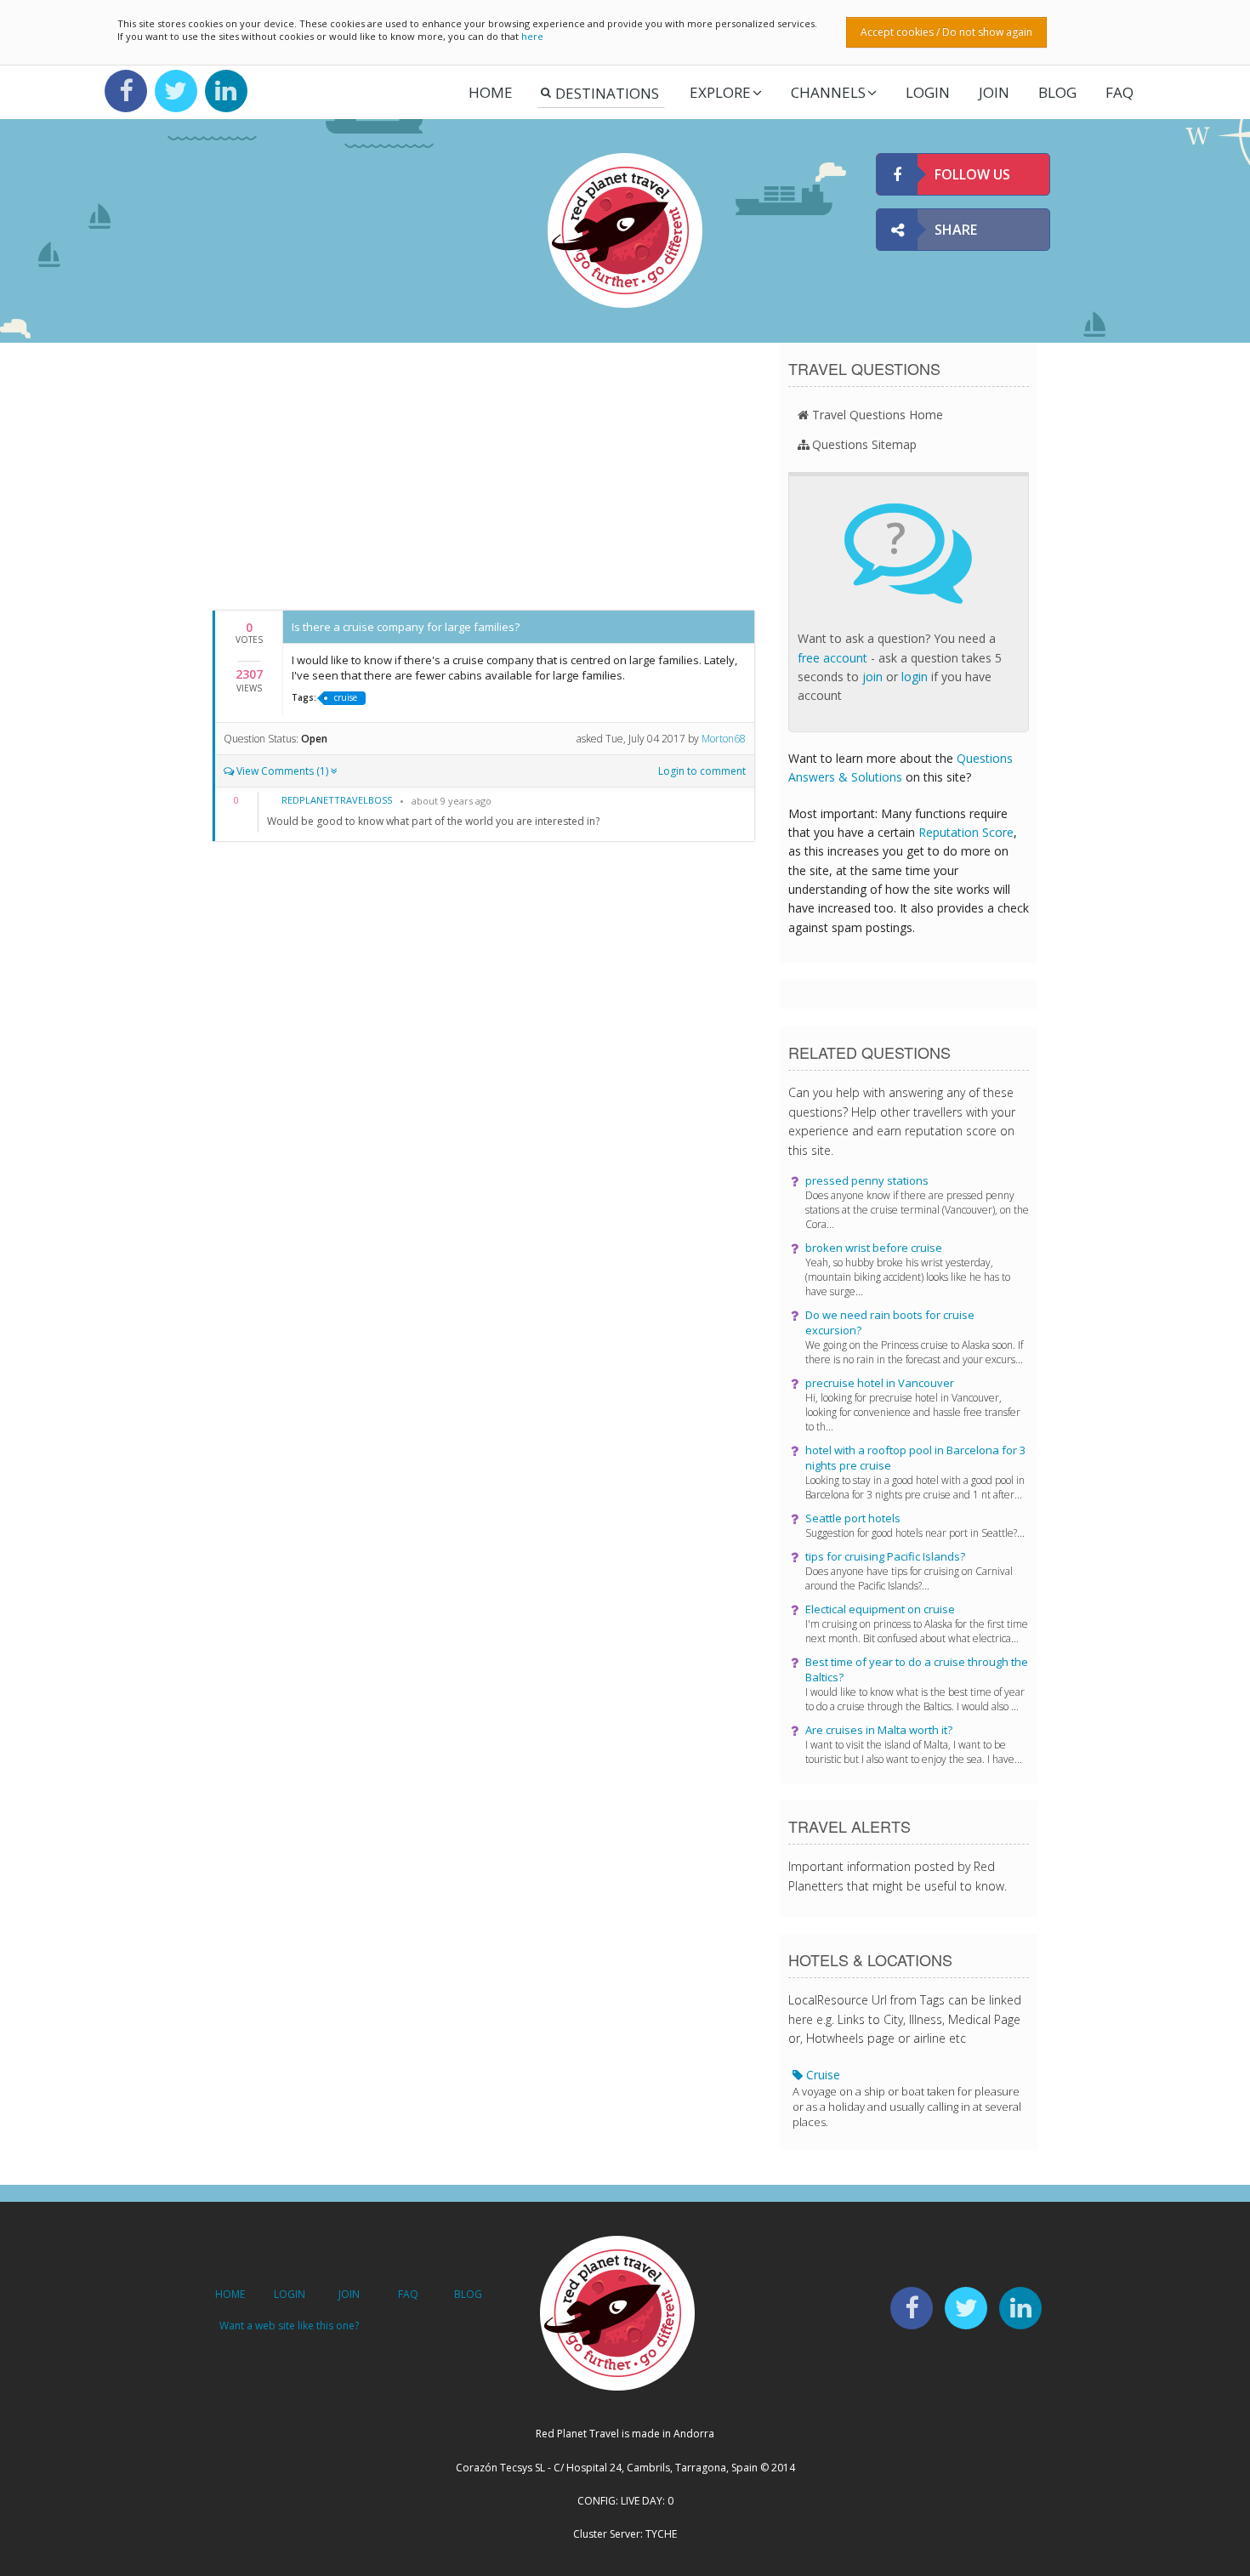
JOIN (994, 92)
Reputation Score (966, 832)
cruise (346, 697)
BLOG (468, 2294)
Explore (720, 92)
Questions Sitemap (864, 444)
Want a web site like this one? (289, 2326)
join (872, 677)
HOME (230, 2294)
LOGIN (928, 92)
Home (491, 92)
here (532, 36)
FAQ (1119, 92)
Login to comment (702, 771)
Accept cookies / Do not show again (946, 32)
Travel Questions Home (878, 415)
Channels (828, 92)
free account (832, 658)
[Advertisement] (483, 475)
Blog (1057, 92)
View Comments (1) (282, 771)
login (915, 677)
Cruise (907, 2098)
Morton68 (724, 739)
